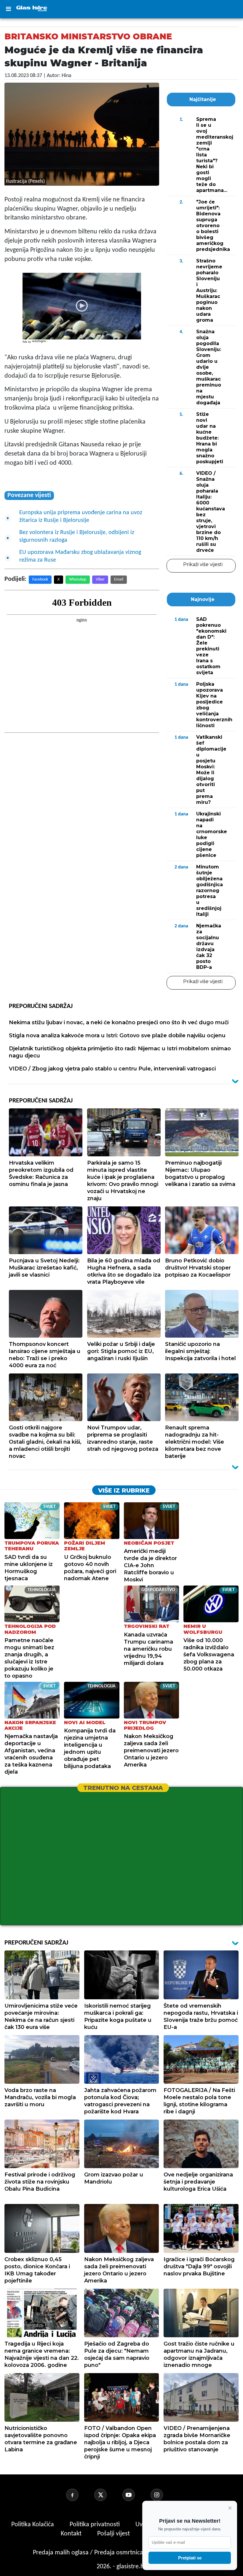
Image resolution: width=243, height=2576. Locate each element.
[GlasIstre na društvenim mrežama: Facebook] (79, 2495)
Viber (100, 580)
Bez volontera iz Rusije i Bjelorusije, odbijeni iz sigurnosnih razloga (77, 536)
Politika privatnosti (95, 2525)
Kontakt (72, 2534)
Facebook (40, 580)
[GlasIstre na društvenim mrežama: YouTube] (136, 2495)
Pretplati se (190, 2558)
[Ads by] (41, 344)
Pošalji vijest (114, 2534)
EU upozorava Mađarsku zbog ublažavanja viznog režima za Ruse (80, 556)
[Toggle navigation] (8, 9)
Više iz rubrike (124, 1490)
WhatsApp (78, 580)
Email (119, 580)
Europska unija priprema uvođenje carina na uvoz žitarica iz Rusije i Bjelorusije (81, 517)
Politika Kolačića (33, 2525)
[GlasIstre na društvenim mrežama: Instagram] (164, 2495)
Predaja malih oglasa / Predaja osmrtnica (89, 2553)
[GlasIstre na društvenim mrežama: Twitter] (108, 2495)
